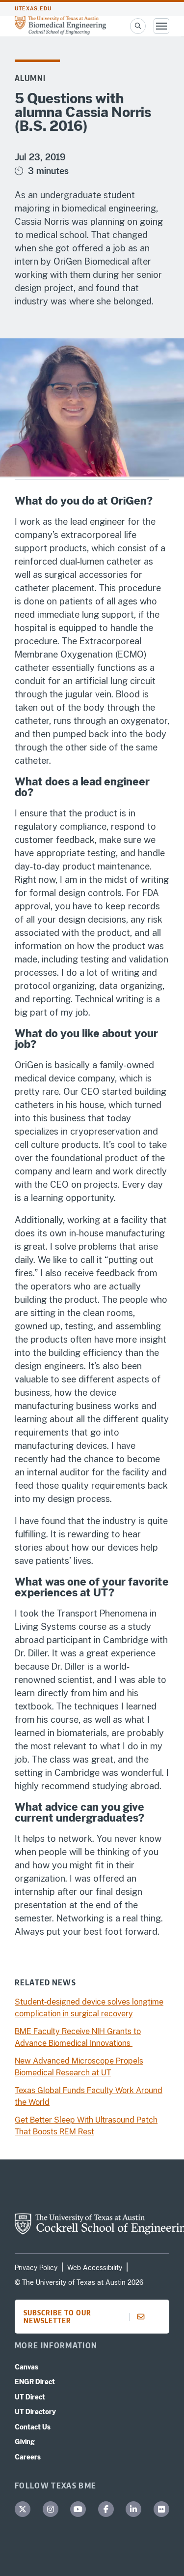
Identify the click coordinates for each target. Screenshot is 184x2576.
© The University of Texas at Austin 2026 (79, 2282)
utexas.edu (33, 9)
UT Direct (30, 2397)
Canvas (26, 2367)
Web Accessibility (95, 2268)
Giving (25, 2442)
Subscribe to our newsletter (57, 2317)
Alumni (30, 78)
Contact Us (33, 2427)
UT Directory (35, 2412)
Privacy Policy (36, 2268)
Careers (28, 2457)
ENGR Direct (35, 2382)
